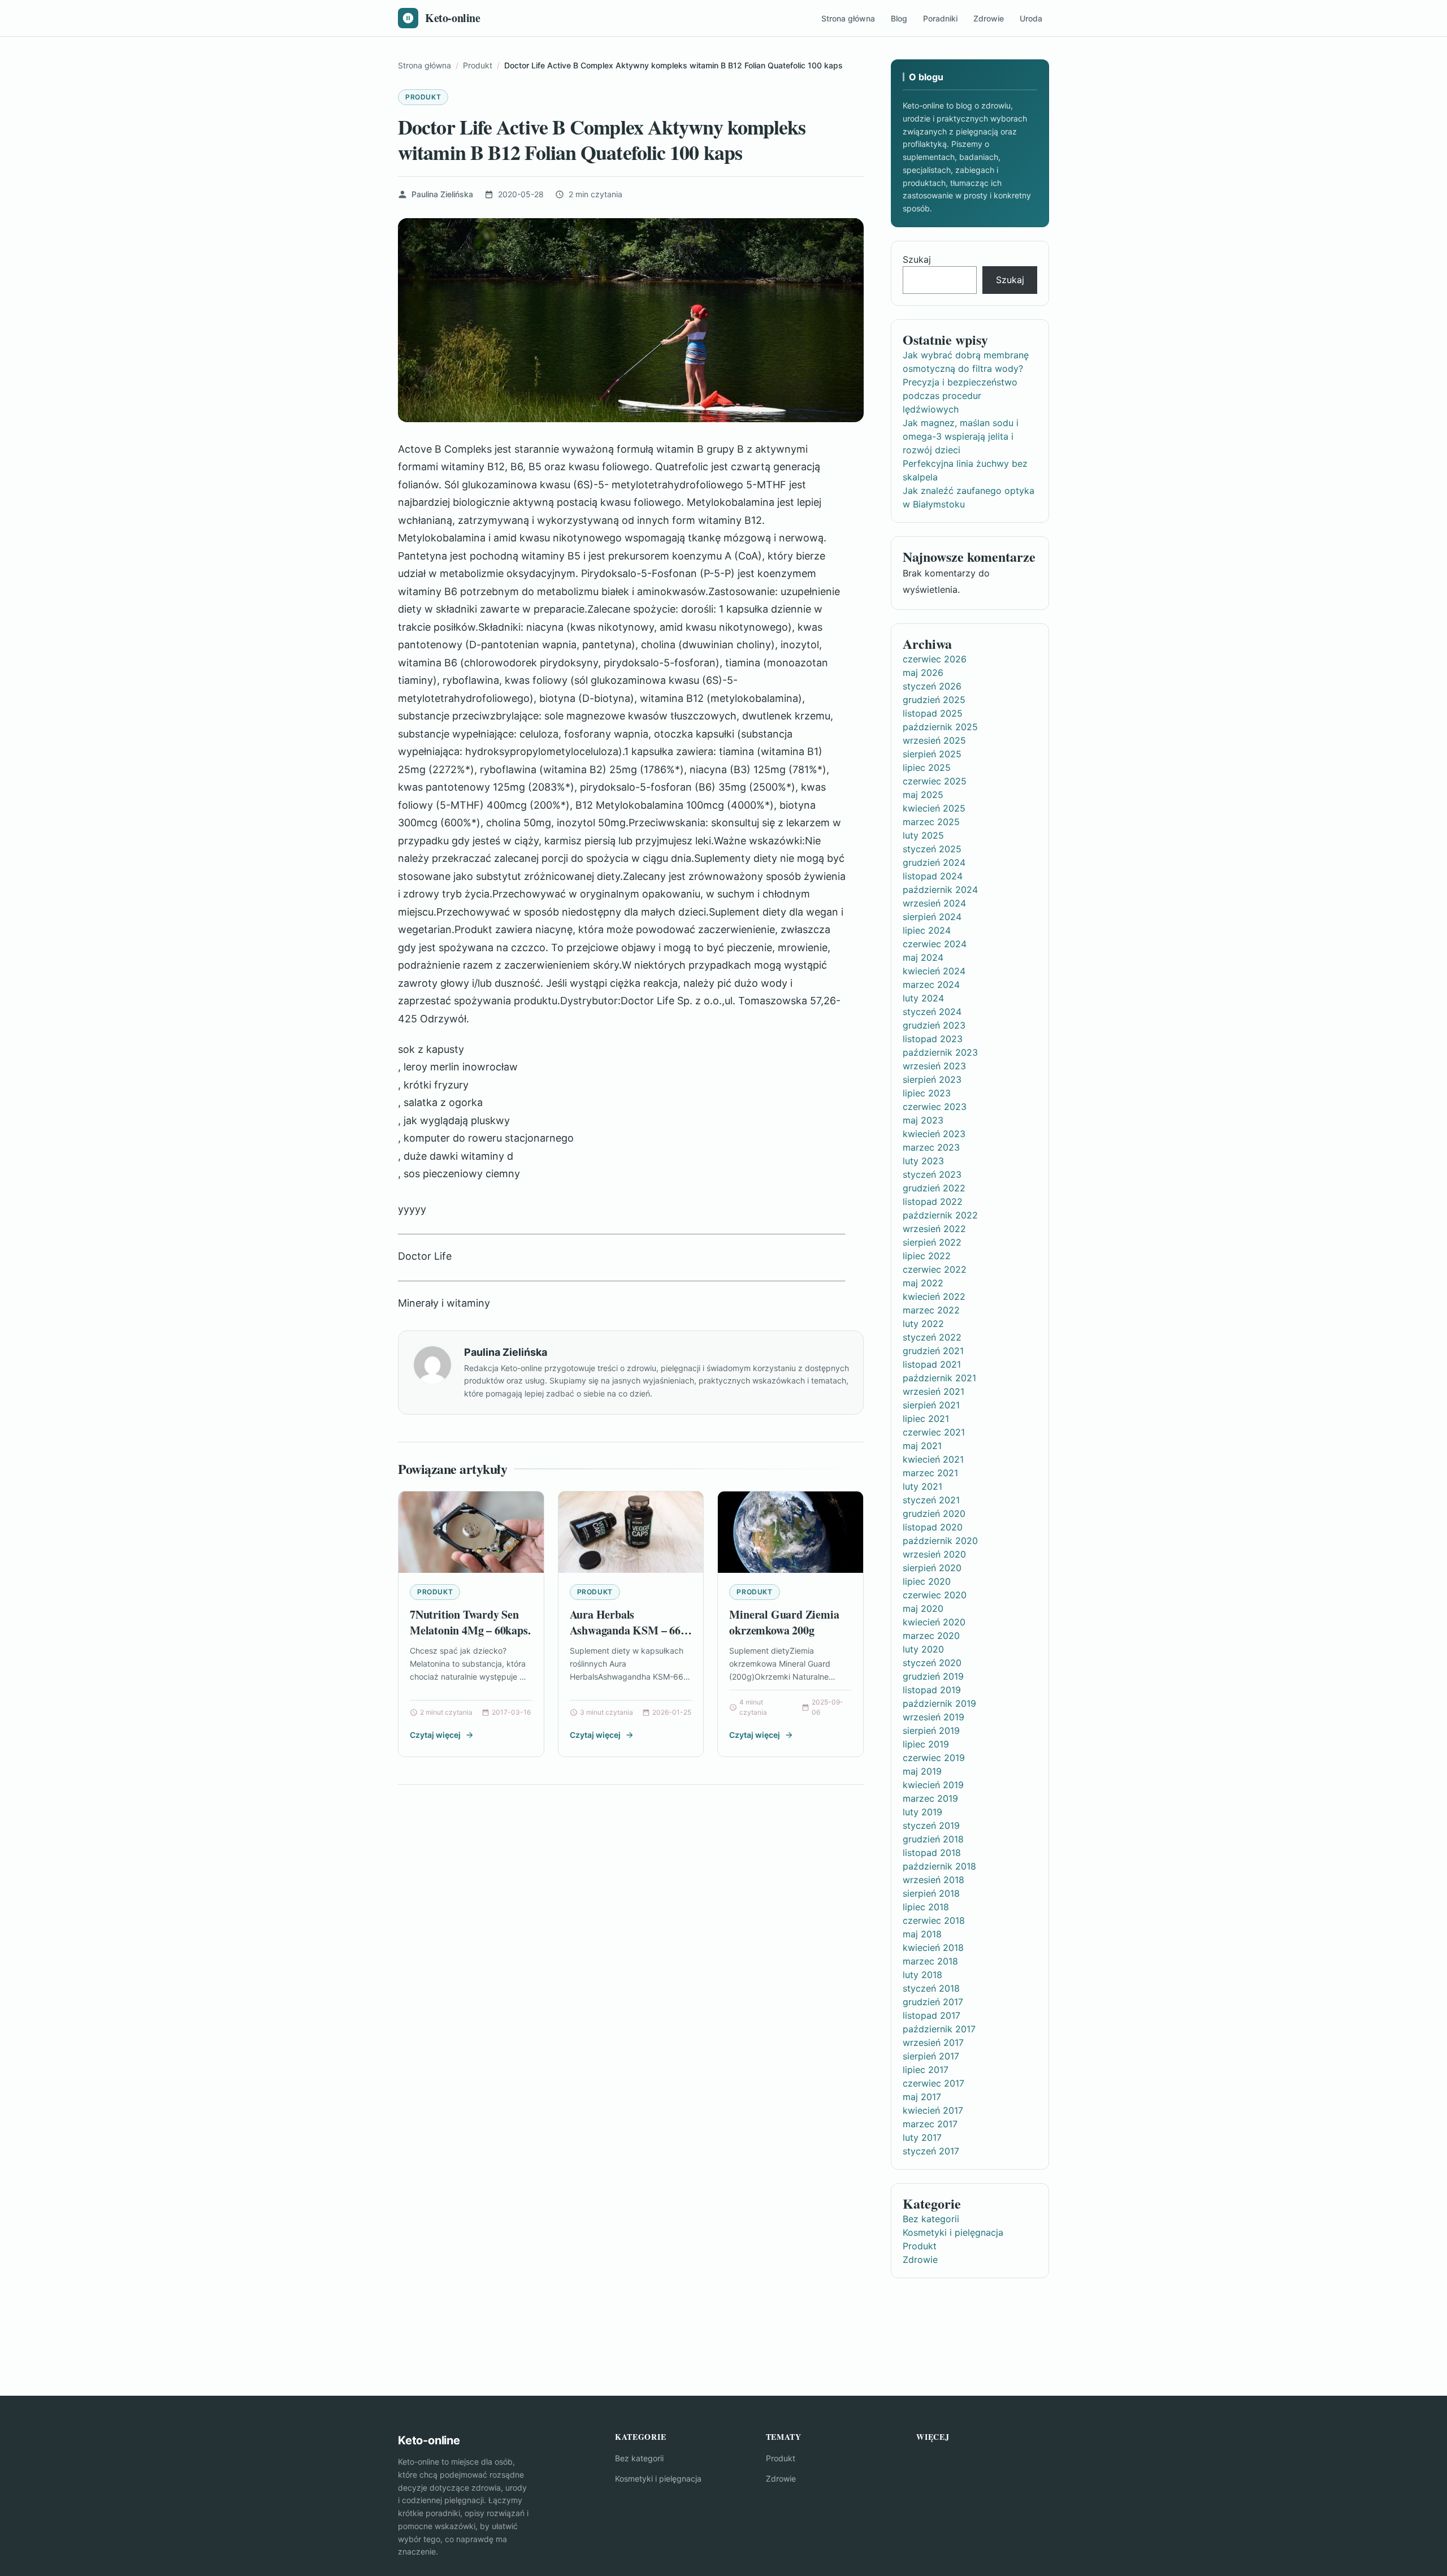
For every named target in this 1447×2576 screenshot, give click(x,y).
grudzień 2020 (934, 1513)
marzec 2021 (930, 1473)
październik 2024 (940, 890)
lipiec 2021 (926, 1419)
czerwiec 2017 (933, 2083)
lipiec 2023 (927, 1093)
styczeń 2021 (931, 1500)
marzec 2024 (931, 985)
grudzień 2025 (934, 700)
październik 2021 (939, 1378)
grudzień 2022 (934, 1188)
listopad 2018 (932, 1853)
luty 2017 (922, 2137)
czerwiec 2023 (935, 1107)
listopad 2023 (933, 1039)
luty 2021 (922, 1486)
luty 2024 (923, 998)
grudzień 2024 (934, 862)
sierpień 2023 (932, 1079)
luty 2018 (922, 1975)
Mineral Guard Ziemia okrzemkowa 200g (784, 1622)
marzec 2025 (931, 822)
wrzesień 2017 (933, 2042)
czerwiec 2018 (934, 1920)
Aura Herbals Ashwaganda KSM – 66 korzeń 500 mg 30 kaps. (625, 1630)
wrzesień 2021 (933, 1391)
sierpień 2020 (932, 1568)
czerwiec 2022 (935, 1269)
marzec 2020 (931, 1636)
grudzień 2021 (933, 1351)
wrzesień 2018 (933, 1880)
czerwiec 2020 (935, 1595)
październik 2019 (939, 1703)
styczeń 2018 (931, 1988)
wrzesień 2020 (934, 1554)
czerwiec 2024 (935, 944)
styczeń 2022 (932, 1337)
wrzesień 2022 (934, 1229)
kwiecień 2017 (933, 2110)
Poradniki (940, 18)
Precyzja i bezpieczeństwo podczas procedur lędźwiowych (960, 396)
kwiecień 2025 (934, 808)
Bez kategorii (931, 2219)
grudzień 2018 (933, 1839)
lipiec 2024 (927, 930)
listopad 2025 (933, 713)
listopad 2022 (933, 1202)
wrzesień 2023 (934, 1066)
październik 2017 (939, 2029)
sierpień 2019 (931, 1731)
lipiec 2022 (927, 1256)
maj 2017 (922, 2097)
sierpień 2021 (931, 1405)
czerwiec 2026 (935, 659)
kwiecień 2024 (934, 971)
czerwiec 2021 (934, 1432)
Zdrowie (989, 18)
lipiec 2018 (926, 1907)
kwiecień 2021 (933, 1459)
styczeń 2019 (931, 1825)
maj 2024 (923, 957)
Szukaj (917, 259)
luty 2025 (923, 835)
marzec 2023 (931, 1147)
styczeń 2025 (932, 849)
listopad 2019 (932, 1690)
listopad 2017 (932, 2015)
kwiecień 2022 (934, 1296)
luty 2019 (922, 1812)
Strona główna (848, 18)
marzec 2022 (931, 1310)
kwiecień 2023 (934, 1134)
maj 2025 (923, 795)
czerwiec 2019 (934, 1758)
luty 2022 (923, 1324)
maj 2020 (923, 1608)
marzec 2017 (930, 2124)
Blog (899, 18)
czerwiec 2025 (935, 781)
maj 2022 (923, 1283)
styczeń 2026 (932, 686)
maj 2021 (922, 1446)
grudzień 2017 (933, 2002)
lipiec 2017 (926, 2070)
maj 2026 (923, 673)
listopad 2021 (932, 1364)
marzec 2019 (930, 1798)
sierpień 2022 (932, 1242)
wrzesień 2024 (934, 903)
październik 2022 (940, 1215)
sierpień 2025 (932, 754)
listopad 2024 (933, 876)
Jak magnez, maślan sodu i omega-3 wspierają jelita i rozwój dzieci (961, 436)
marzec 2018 (930, 1961)
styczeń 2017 (931, 2151)
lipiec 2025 (927, 767)
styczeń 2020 (932, 1663)
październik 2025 (940, 727)
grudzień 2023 (934, 1025)
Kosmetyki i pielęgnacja (953, 2232)
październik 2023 (940, 1052)
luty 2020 (923, 1649)
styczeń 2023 (932, 1174)
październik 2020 (940, 1541)
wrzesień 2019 (933, 1717)
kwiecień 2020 (934, 1622)
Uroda (1031, 18)
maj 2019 (922, 1771)
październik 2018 (939, 1866)
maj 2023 (923, 1120)
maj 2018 (922, 1934)
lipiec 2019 (926, 1744)
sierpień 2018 (931, 1893)
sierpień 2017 (931, 2056)
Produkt (423, 97)
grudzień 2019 (933, 1676)
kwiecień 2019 (933, 1785)
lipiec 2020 (927, 1581)
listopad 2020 (933, 1527)
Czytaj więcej (435, 1735)
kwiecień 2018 (933, 1948)
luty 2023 (923, 1161)
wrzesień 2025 (934, 740)
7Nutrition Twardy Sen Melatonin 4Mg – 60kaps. (470, 1622)
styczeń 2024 (932, 1012)
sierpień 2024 (932, 917)
